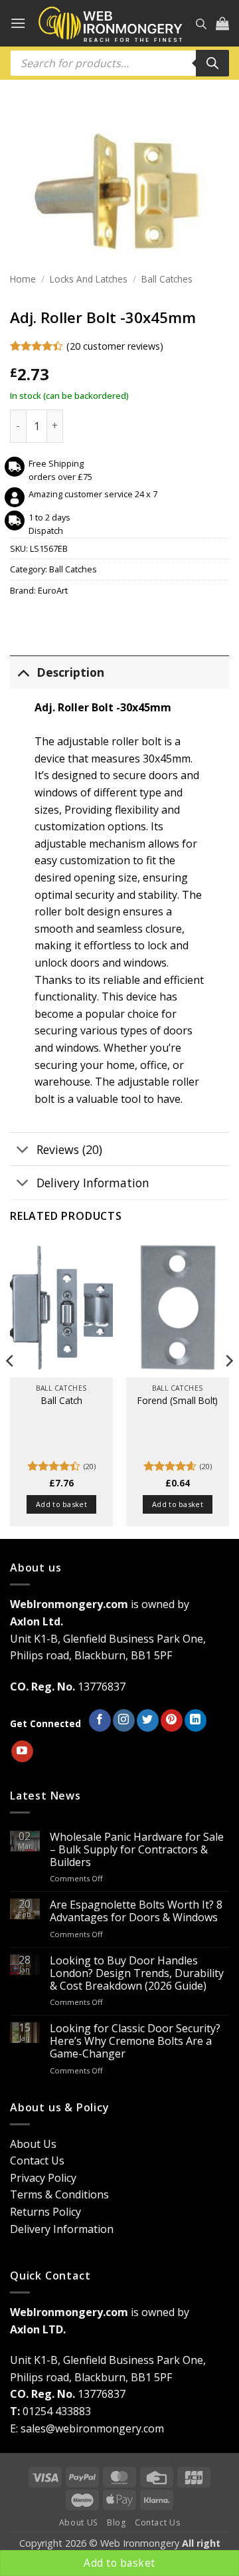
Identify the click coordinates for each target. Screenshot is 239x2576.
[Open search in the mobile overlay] (201, 24)
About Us (33, 2144)
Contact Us (37, 2161)
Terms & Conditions (59, 2194)
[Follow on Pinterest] (172, 1720)
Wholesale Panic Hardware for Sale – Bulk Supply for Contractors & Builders (137, 1850)
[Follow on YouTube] (22, 1752)
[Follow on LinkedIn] (196, 1720)
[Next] (228, 1387)
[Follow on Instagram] (124, 1720)
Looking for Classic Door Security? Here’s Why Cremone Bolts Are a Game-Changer (135, 2042)
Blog (116, 2522)
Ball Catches (167, 279)
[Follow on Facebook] (100, 1720)
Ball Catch (62, 1401)
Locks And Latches (89, 279)
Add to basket (119, 2563)
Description (70, 672)
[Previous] (11, 1387)
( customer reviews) (115, 345)
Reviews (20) (69, 1149)
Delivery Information (93, 1183)
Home (23, 279)
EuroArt (53, 590)
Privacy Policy (43, 2178)
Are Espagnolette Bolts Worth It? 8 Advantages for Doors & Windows (136, 1911)
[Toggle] (23, 672)
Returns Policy (45, 2212)
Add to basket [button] (61, 1504)
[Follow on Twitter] (148, 1720)
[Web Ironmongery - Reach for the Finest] (111, 24)
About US (79, 2522)
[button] (18, 23)
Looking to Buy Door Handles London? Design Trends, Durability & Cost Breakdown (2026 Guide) (137, 1974)
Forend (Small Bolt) (178, 1401)
